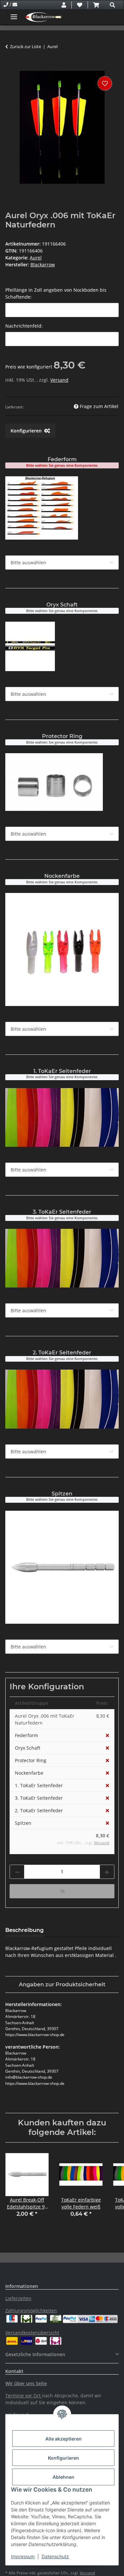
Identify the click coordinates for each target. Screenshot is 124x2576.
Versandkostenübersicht (32, 2333)
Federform (26, 1735)
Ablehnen (63, 2477)
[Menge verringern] (17, 1872)
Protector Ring (31, 1760)
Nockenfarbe (29, 1773)
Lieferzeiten (18, 2298)
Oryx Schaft (28, 1748)
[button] (64, 5)
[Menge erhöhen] (107, 1872)
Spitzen (23, 1823)
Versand (59, 380)
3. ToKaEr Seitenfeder (39, 1798)
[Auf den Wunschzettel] (105, 83)
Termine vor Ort (23, 2396)
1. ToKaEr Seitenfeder (39, 1785)
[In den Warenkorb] (11, 67)
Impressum (23, 2556)
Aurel (36, 258)
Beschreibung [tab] (24, 1930)
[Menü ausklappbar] (14, 14)
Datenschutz (55, 2556)
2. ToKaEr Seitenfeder (39, 1810)
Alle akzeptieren (63, 2439)
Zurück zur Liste (25, 46)
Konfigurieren (63, 2458)
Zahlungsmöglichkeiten (31, 2310)
